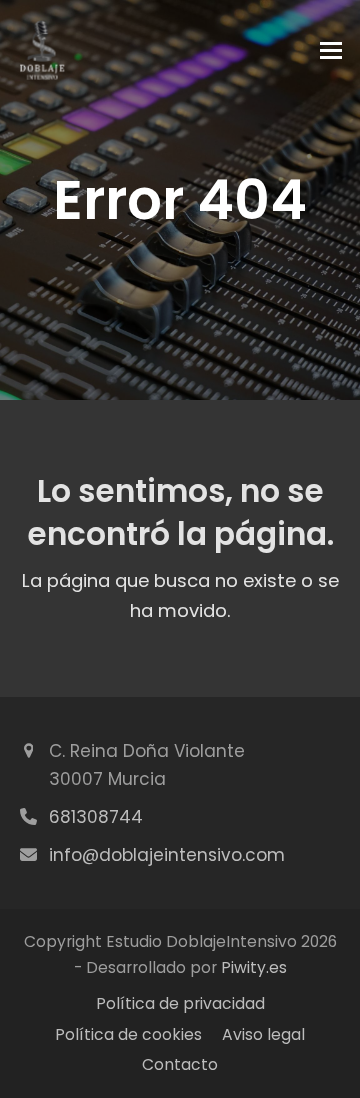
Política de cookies (128, 1034)
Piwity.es (254, 967)
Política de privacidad (180, 1003)
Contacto (180, 1064)
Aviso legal (263, 1034)
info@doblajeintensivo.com (167, 855)
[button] (331, 50)
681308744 (96, 817)
